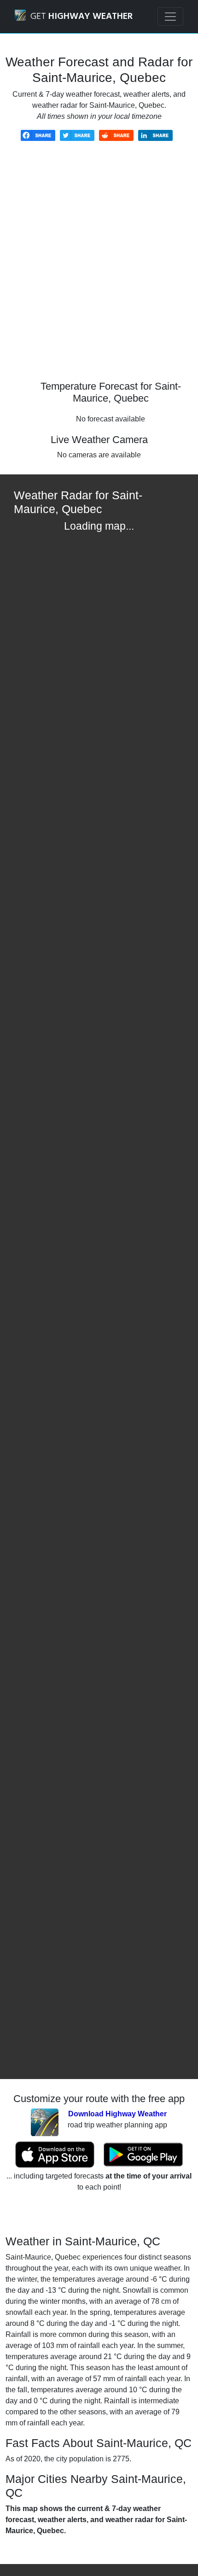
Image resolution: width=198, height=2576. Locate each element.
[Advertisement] (99, 268)
